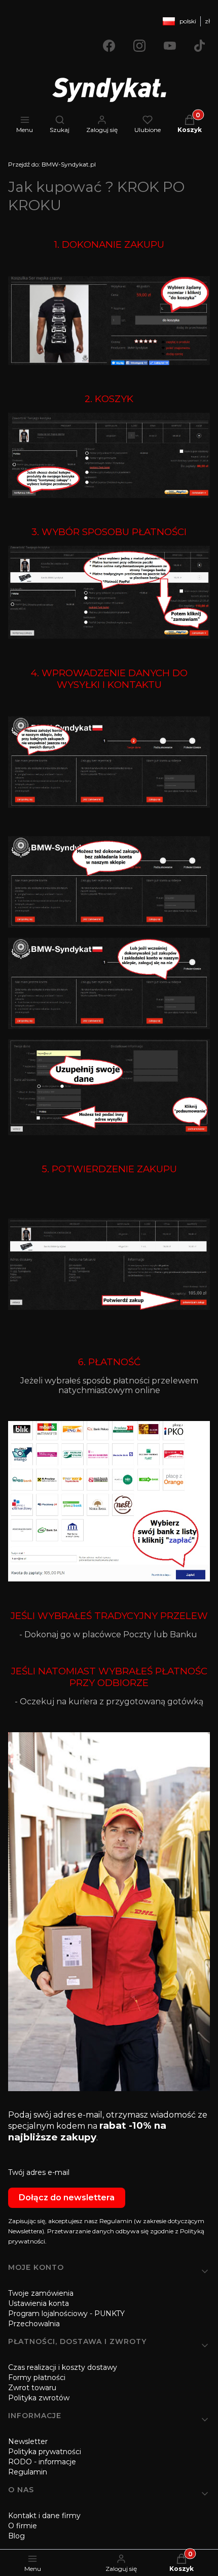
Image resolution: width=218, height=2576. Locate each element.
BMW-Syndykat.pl (52, 164)
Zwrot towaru (32, 2388)
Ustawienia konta (39, 2303)
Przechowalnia (34, 2324)
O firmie (23, 2526)
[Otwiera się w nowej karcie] (109, 46)
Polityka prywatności (45, 2452)
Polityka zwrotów (39, 2398)
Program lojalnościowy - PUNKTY (66, 2314)
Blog (16, 2536)
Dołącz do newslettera (67, 2198)
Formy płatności (37, 2377)
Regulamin (28, 2472)
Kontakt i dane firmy (44, 2516)
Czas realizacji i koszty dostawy (63, 2367)
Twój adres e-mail (39, 2172)
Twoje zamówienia (41, 2293)
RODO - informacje (42, 2462)
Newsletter (28, 2441)
